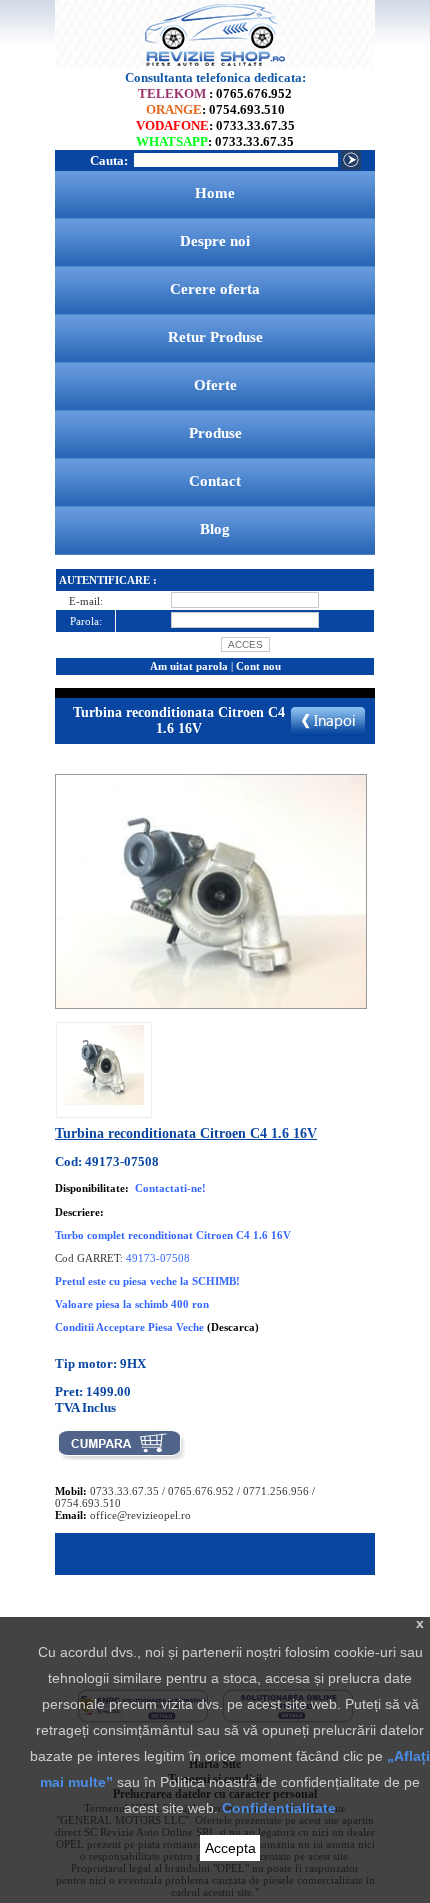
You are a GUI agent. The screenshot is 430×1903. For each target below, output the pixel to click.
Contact (215, 481)
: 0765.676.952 (215, 93)
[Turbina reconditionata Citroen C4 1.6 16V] (104, 1101)
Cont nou (258, 666)
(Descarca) (233, 1327)
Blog (215, 529)
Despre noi (215, 241)
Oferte (215, 385)
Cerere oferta (215, 289)
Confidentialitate (279, 1808)
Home (215, 193)
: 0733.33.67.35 (215, 125)
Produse (215, 433)
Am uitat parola (189, 666)
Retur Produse (215, 337)
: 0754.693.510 (215, 109)
